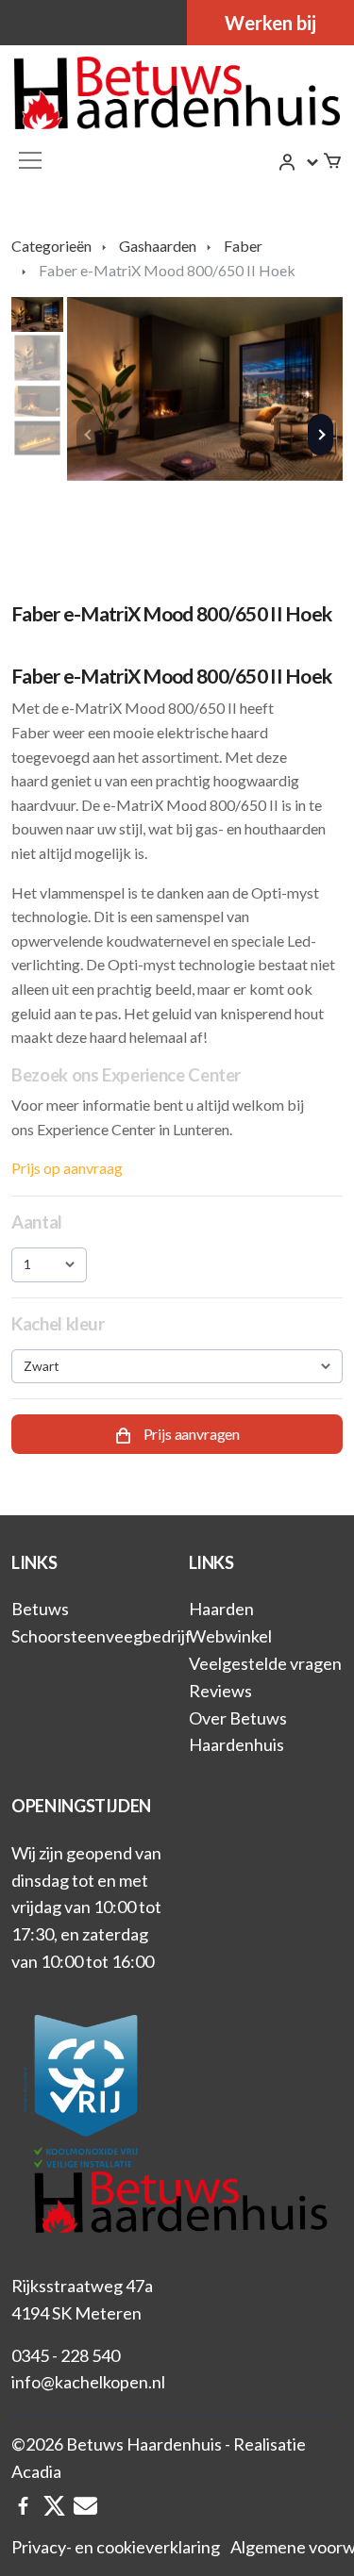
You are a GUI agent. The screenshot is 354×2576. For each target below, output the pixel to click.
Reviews (220, 1691)
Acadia (36, 2471)
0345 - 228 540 (66, 2355)
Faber (243, 246)
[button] (299, 162)
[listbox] (49, 1264)
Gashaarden (158, 246)
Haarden (221, 1609)
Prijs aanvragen (190, 1435)
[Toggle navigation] (30, 160)
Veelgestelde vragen (265, 1663)
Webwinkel (230, 1636)
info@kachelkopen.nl (88, 2382)
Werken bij (270, 23)
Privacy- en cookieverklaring (116, 2547)
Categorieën (51, 246)
